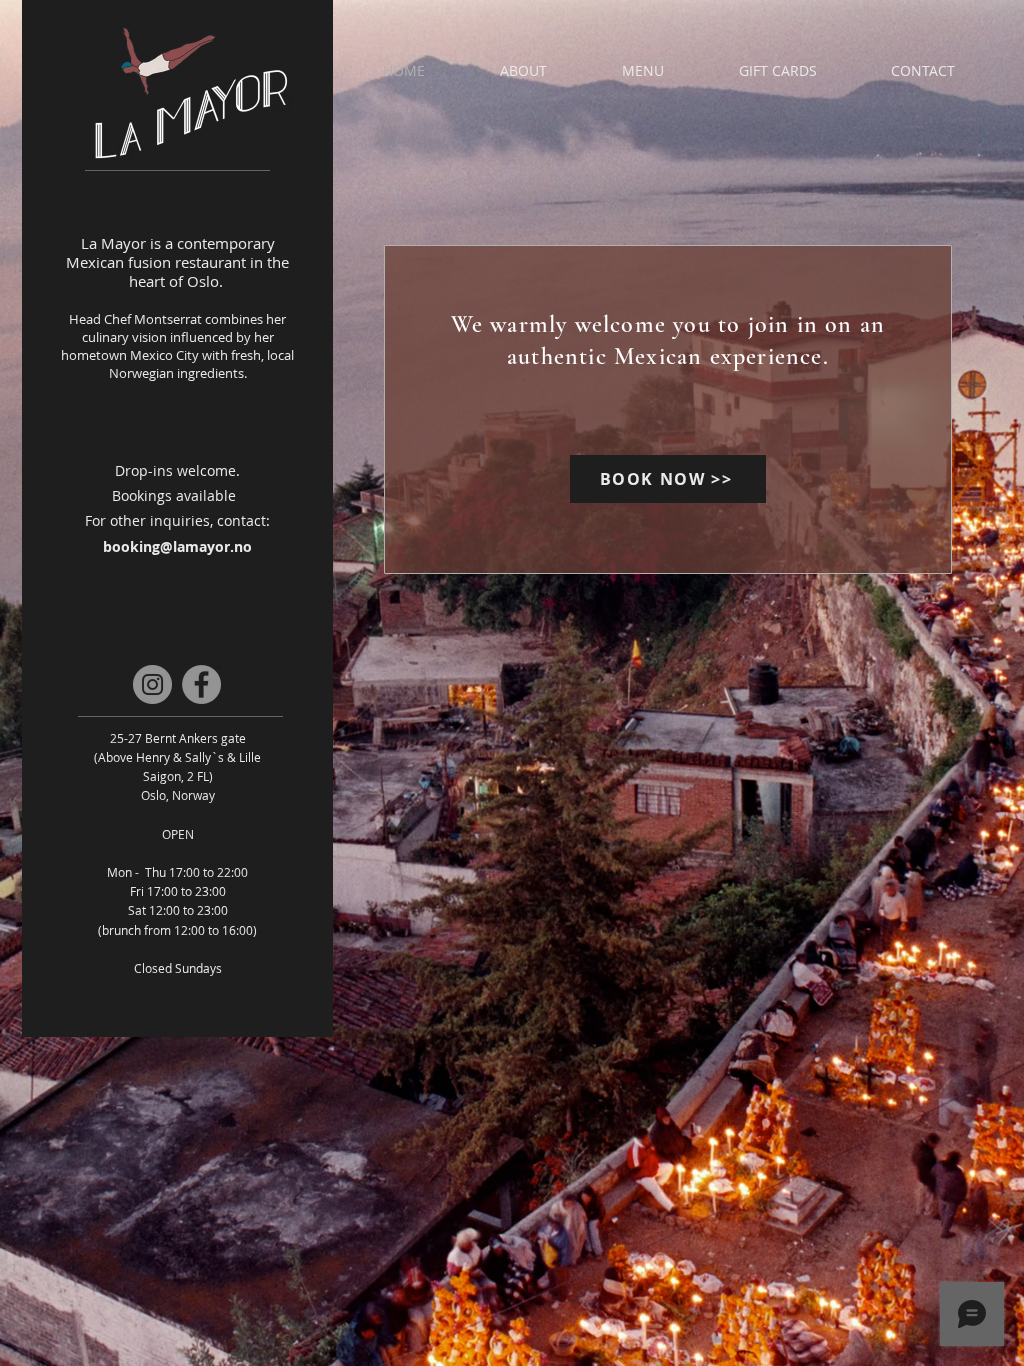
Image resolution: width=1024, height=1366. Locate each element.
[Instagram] (152, 684)
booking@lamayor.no (177, 546)
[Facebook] (201, 684)
